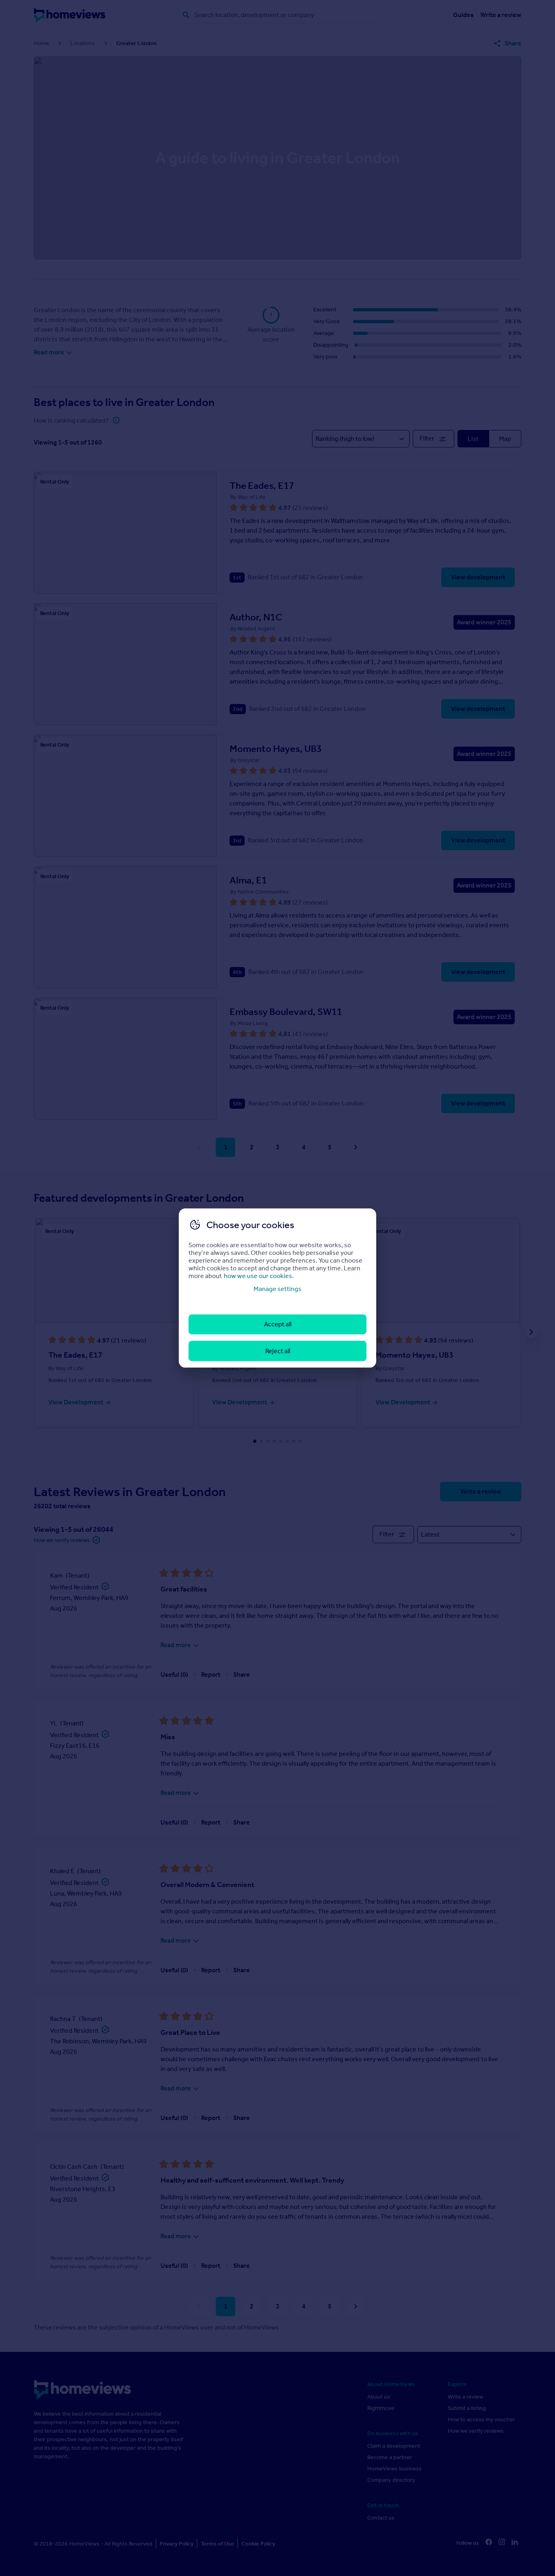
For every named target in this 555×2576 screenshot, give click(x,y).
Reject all (278, 1351)
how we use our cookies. (259, 1276)
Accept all (278, 1324)
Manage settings (277, 1289)
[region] (277, 1288)
